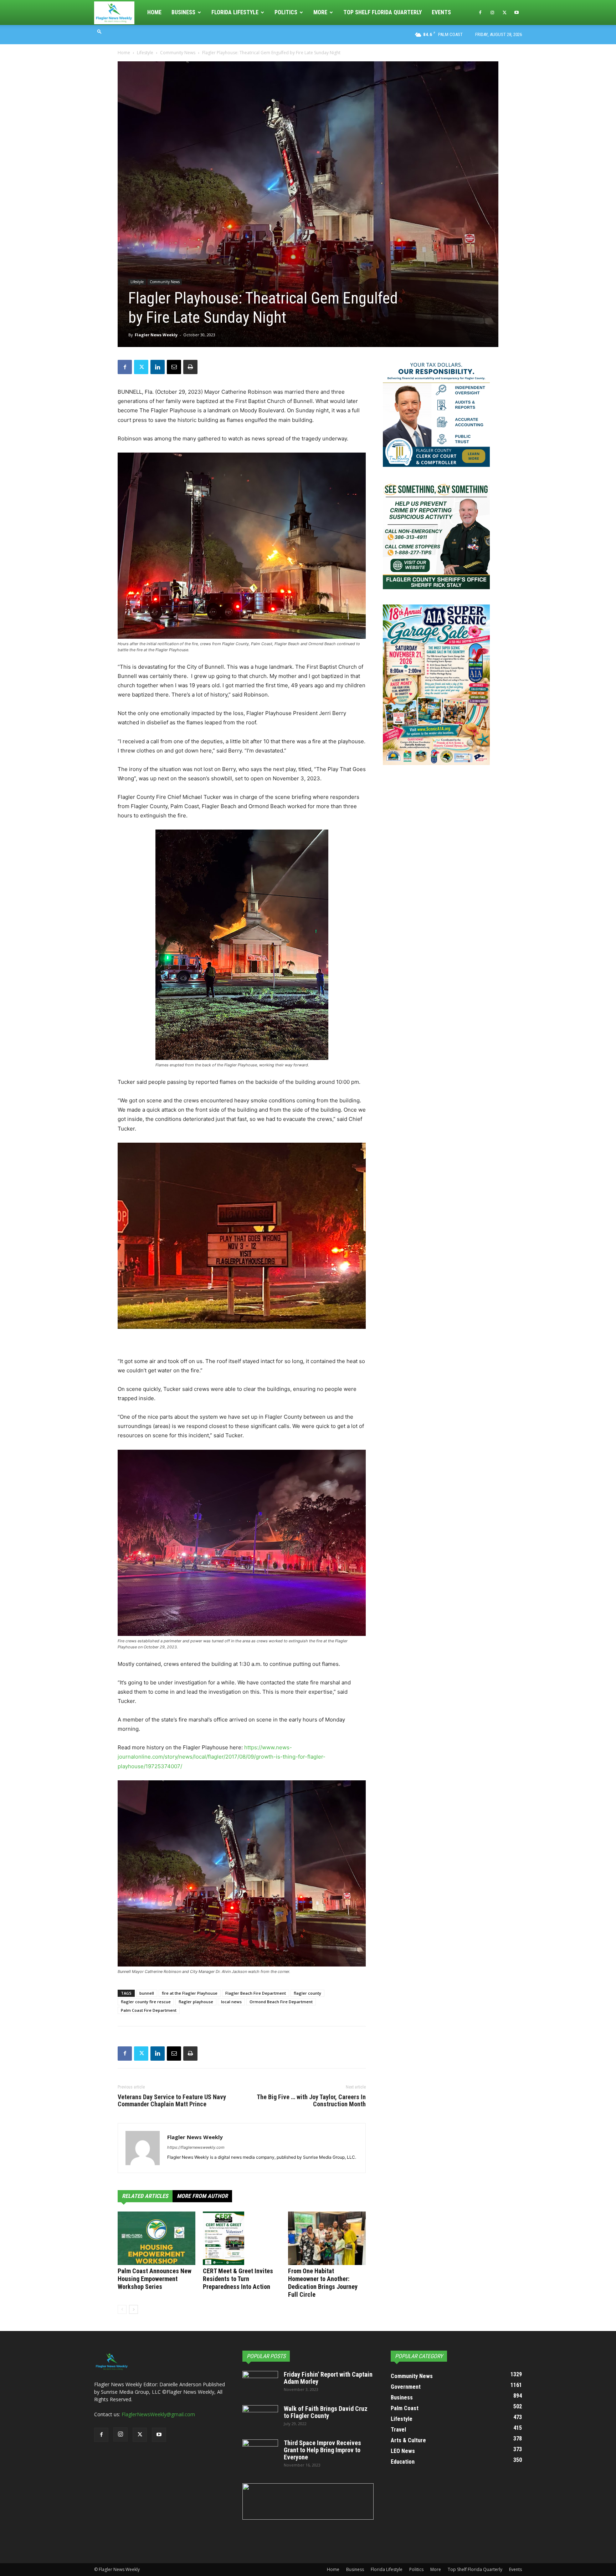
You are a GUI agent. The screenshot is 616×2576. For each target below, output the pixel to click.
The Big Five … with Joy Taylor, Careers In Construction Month (311, 2101)
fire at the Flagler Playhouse (190, 1993)
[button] (99, 31)
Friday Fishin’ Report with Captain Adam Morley (328, 2378)
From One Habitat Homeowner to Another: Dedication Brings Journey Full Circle (323, 2283)
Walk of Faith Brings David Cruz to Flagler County (326, 2412)
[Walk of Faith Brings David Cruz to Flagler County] (260, 2418)
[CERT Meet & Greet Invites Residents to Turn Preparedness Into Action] (242, 2238)
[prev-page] (122, 2309)
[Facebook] (480, 12)
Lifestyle (145, 53)
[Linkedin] (158, 367)
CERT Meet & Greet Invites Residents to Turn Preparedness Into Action (238, 2279)
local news (231, 2002)
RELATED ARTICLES (145, 2196)
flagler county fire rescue (146, 2002)
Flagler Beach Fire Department (256, 1993)
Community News (178, 53)
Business (183, 12)
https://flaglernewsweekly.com (196, 2147)
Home (154, 12)
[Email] (174, 367)
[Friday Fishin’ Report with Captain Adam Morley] (260, 2383)
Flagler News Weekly (156, 335)
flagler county (307, 1993)
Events (441, 12)
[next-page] (134, 2309)
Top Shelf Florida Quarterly (383, 12)
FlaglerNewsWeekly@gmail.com (158, 2414)
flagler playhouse (196, 2002)
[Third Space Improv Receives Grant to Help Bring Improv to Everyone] (260, 2452)
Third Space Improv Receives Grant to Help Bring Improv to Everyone (322, 2450)
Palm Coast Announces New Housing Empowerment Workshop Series (155, 2279)
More (320, 12)
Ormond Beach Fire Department (281, 2002)
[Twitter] (504, 12)
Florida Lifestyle (235, 12)
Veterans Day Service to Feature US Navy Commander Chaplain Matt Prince (172, 2101)
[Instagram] (492, 12)
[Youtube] (517, 12)
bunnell (147, 1993)
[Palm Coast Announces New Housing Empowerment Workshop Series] (156, 2238)
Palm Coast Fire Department (149, 2010)
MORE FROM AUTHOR (202, 2196)
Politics (286, 12)
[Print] (190, 367)
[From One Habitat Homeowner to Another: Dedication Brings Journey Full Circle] (327, 2238)
